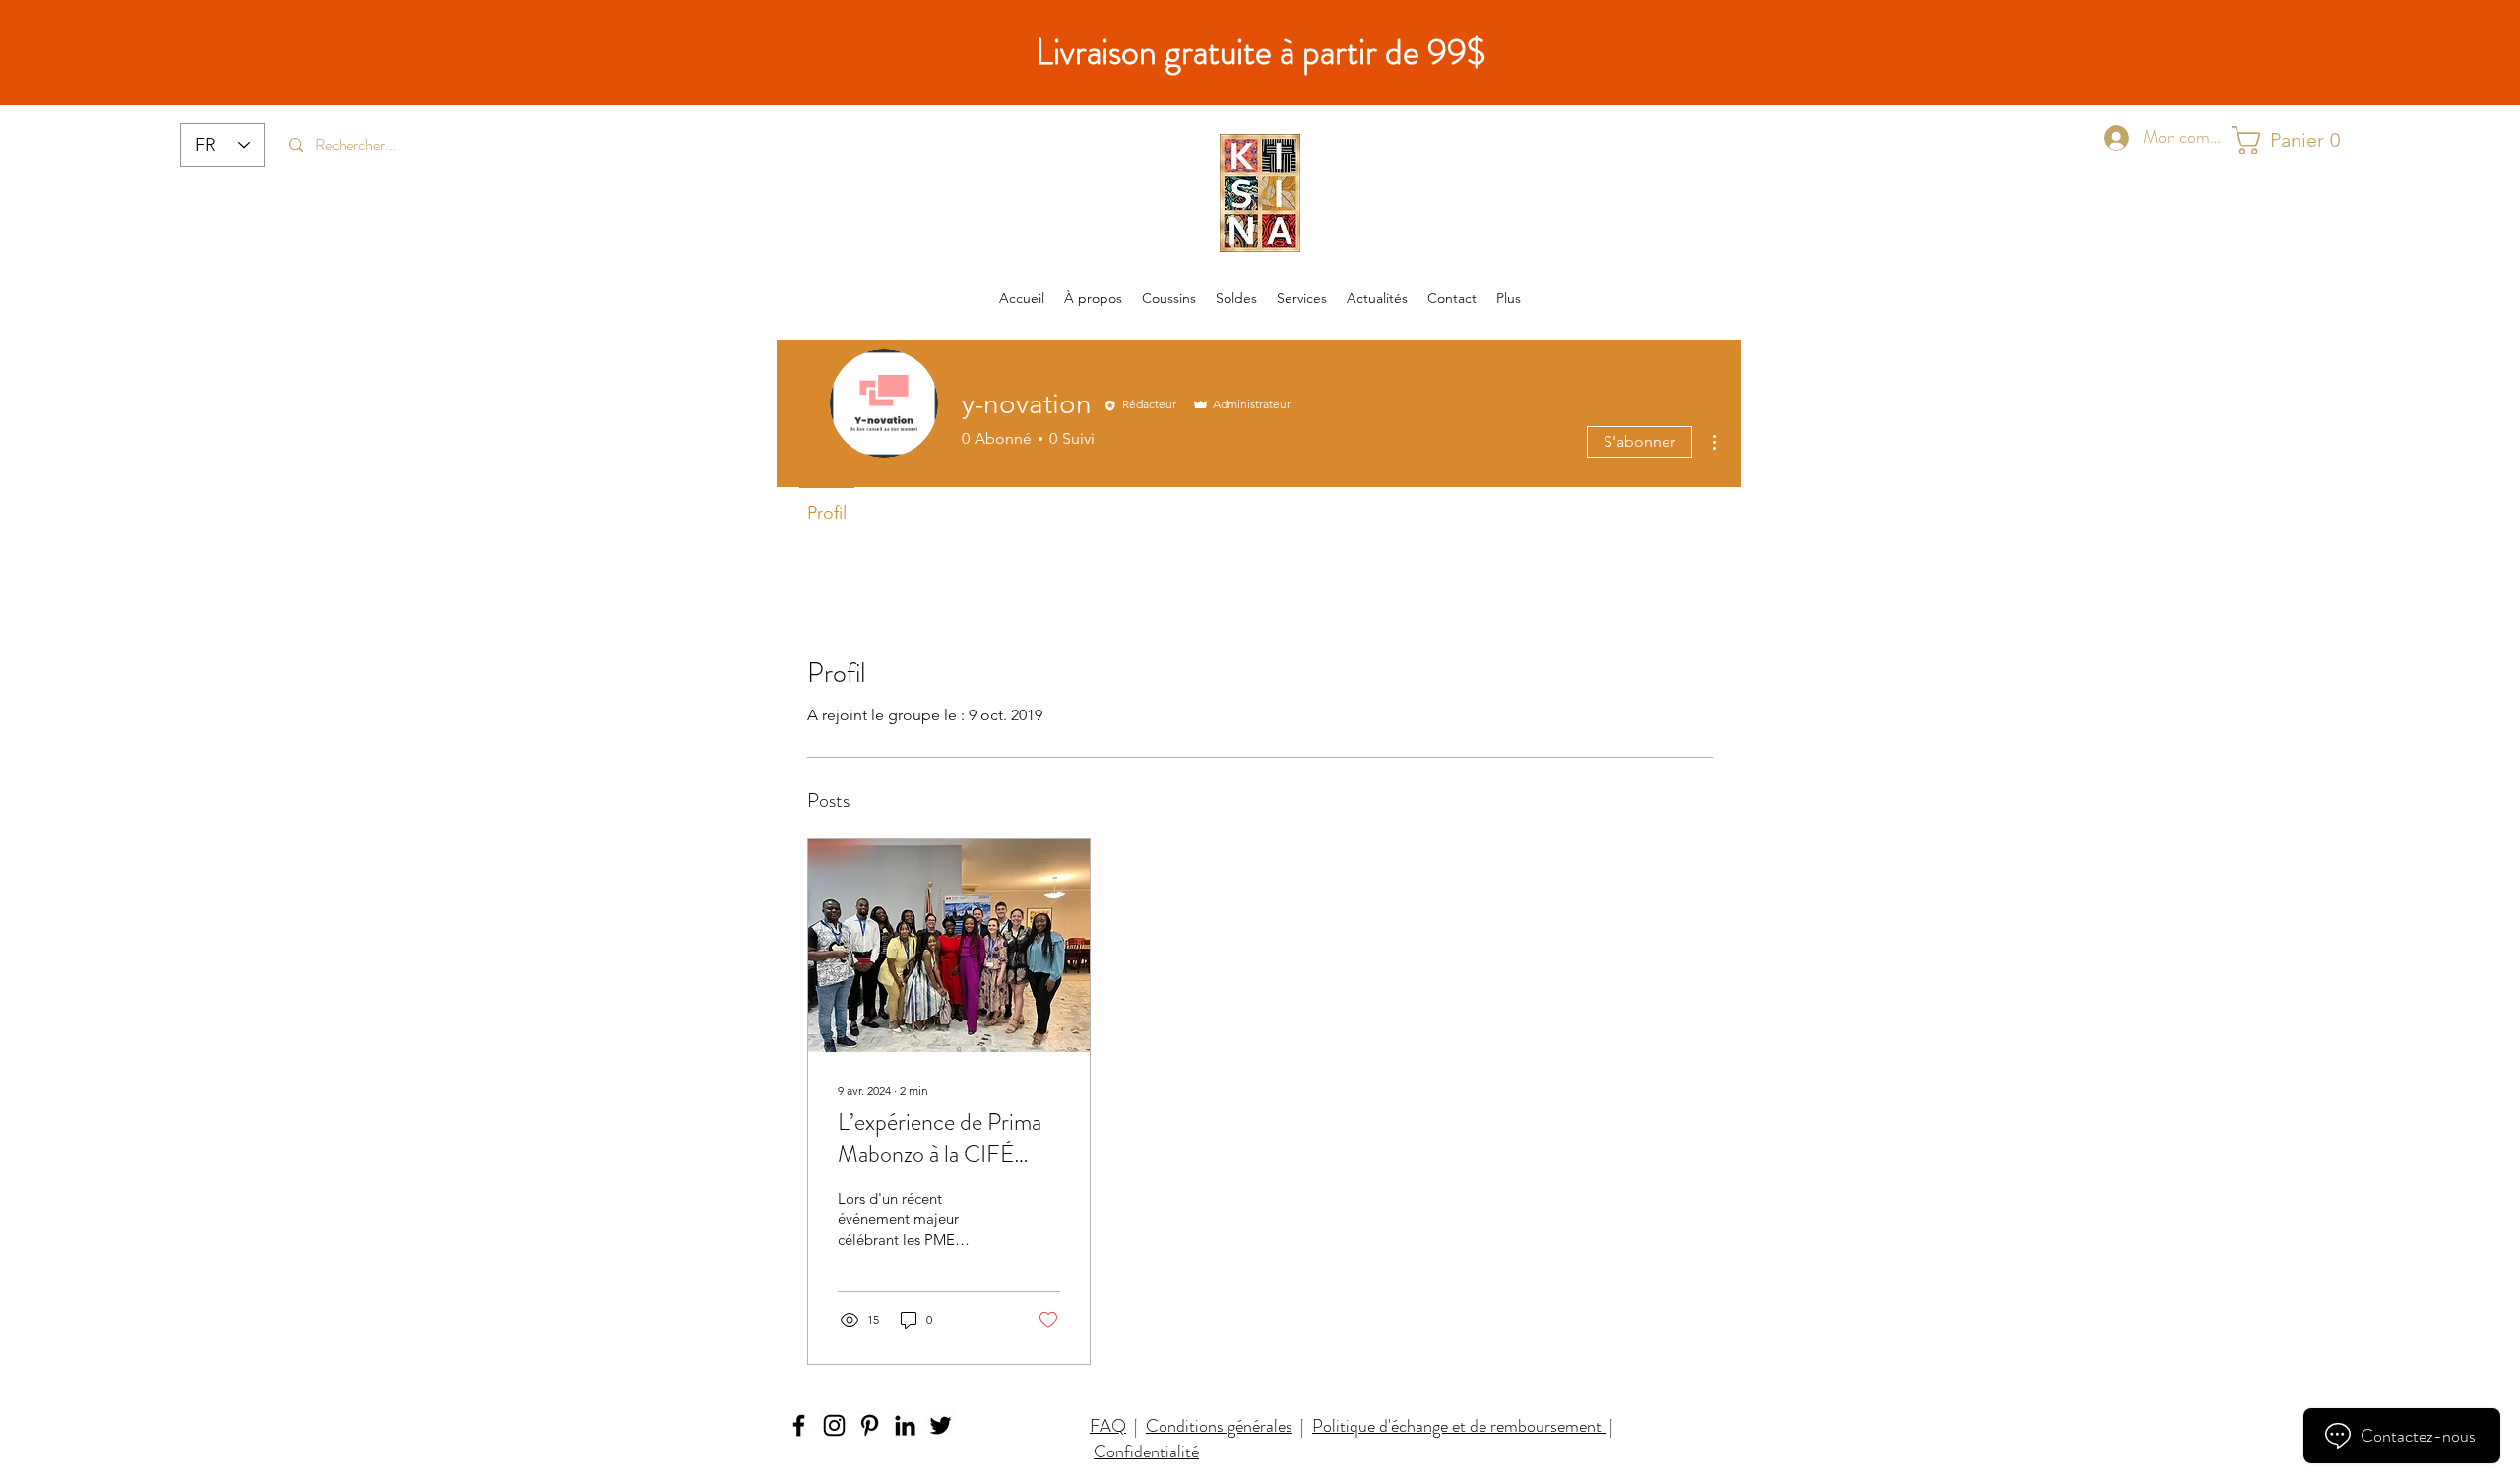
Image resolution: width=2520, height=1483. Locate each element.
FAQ (1108, 1426)
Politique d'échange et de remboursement (1459, 1426)
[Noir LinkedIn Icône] (905, 1425)
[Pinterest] (870, 1425)
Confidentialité (1146, 1452)
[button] (2287, 140)
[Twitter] (941, 1425)
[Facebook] (799, 1425)
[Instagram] (834, 1425)
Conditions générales (1219, 1426)
